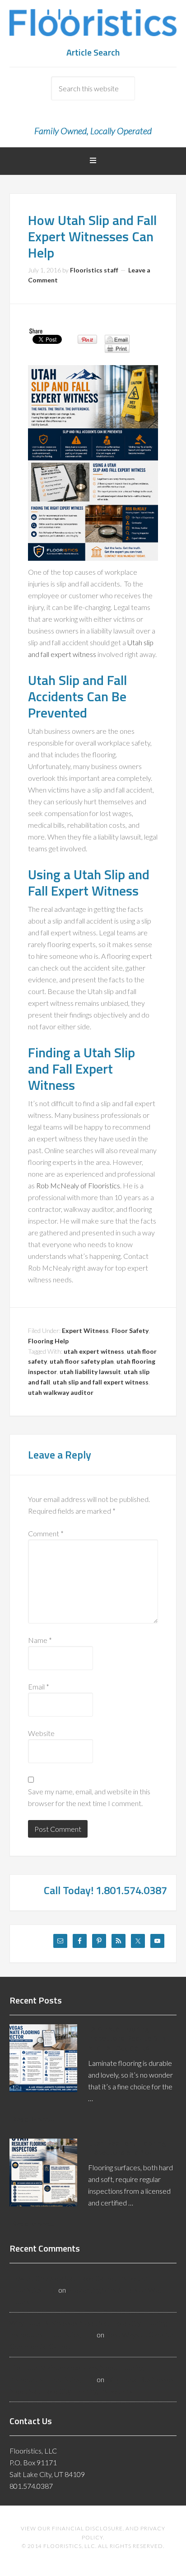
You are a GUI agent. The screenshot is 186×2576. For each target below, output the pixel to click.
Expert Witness (85, 1330)
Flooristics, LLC (93, 27)
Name (40, 1640)
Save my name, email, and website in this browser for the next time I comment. (89, 1797)
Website (41, 1733)
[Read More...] (33, 2119)
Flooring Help (48, 1341)
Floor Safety (130, 1330)
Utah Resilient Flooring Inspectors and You (127, 2148)
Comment (46, 1533)
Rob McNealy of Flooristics (78, 1185)
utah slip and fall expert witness (101, 1382)
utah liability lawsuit (90, 1372)
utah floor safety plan (82, 1361)
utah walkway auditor (61, 1392)
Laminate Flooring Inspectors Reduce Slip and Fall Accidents (127, 2038)
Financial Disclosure (87, 2528)
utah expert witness (94, 1351)
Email (39, 1687)
